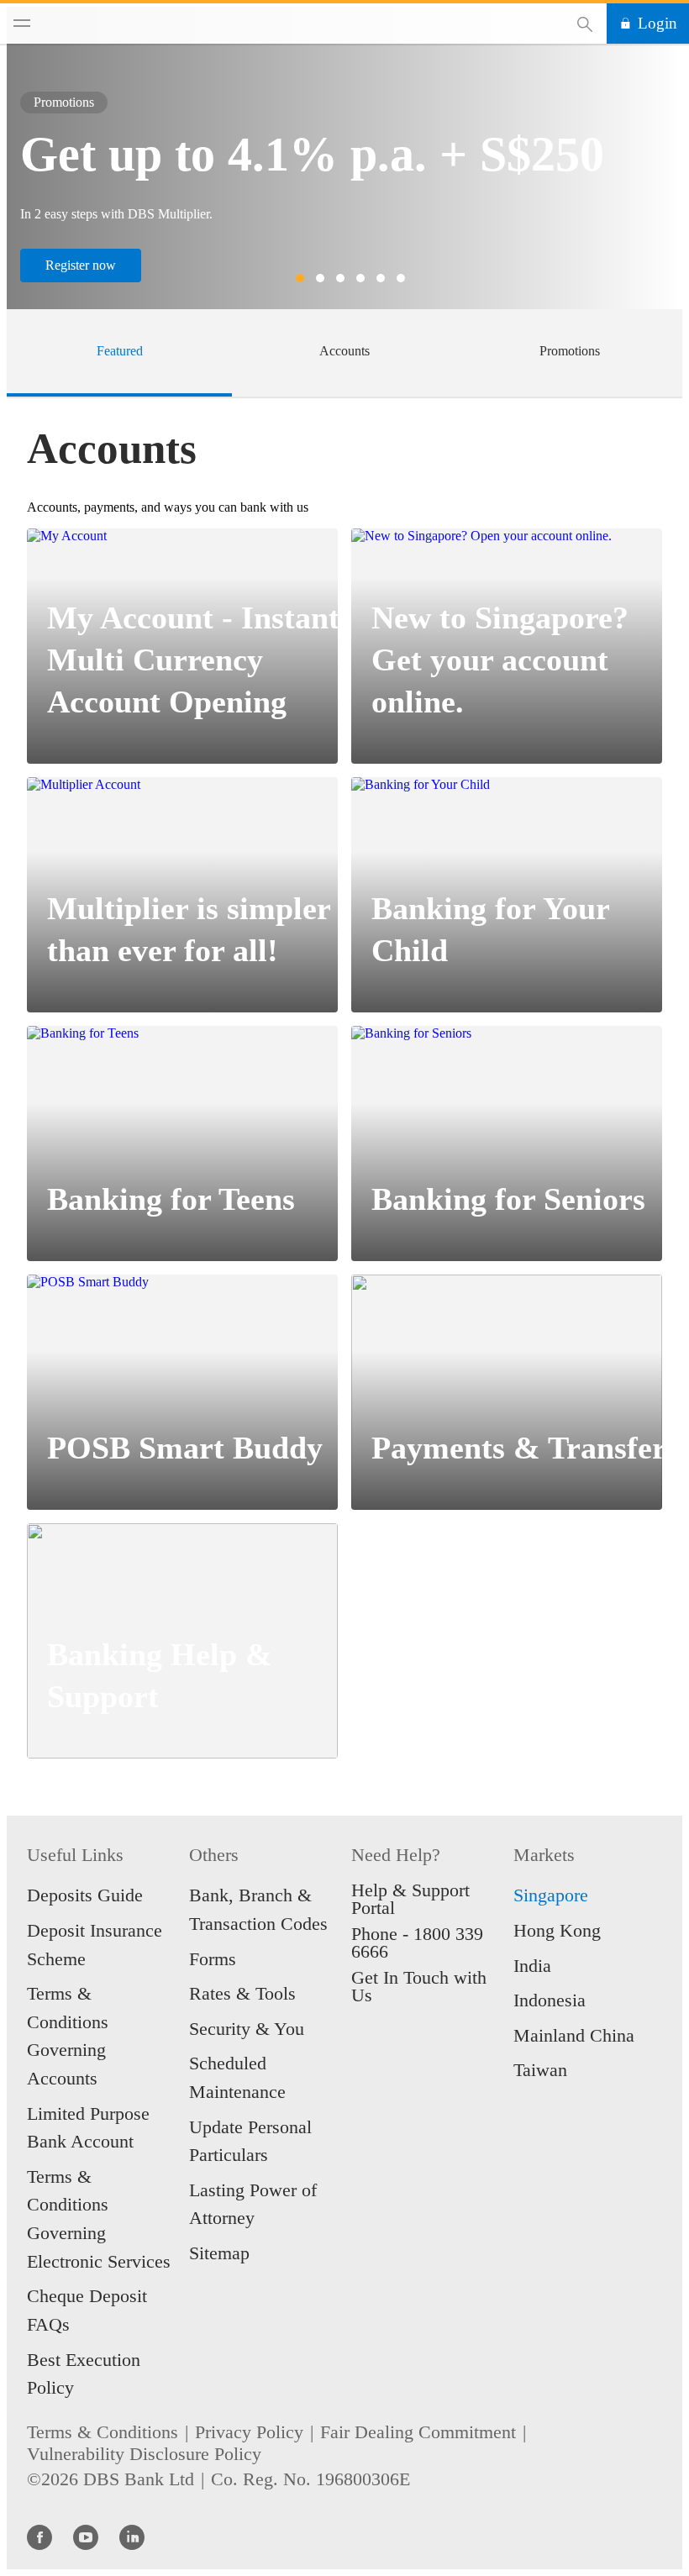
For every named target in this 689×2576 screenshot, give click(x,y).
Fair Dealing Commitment (418, 2432)
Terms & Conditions (103, 2432)
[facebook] (39, 2537)
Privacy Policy (249, 2432)
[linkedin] (132, 2537)
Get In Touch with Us (419, 1986)
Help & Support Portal (410, 1899)
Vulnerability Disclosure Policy (144, 2454)
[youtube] (86, 2537)
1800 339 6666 (417, 1943)
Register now (81, 265)
